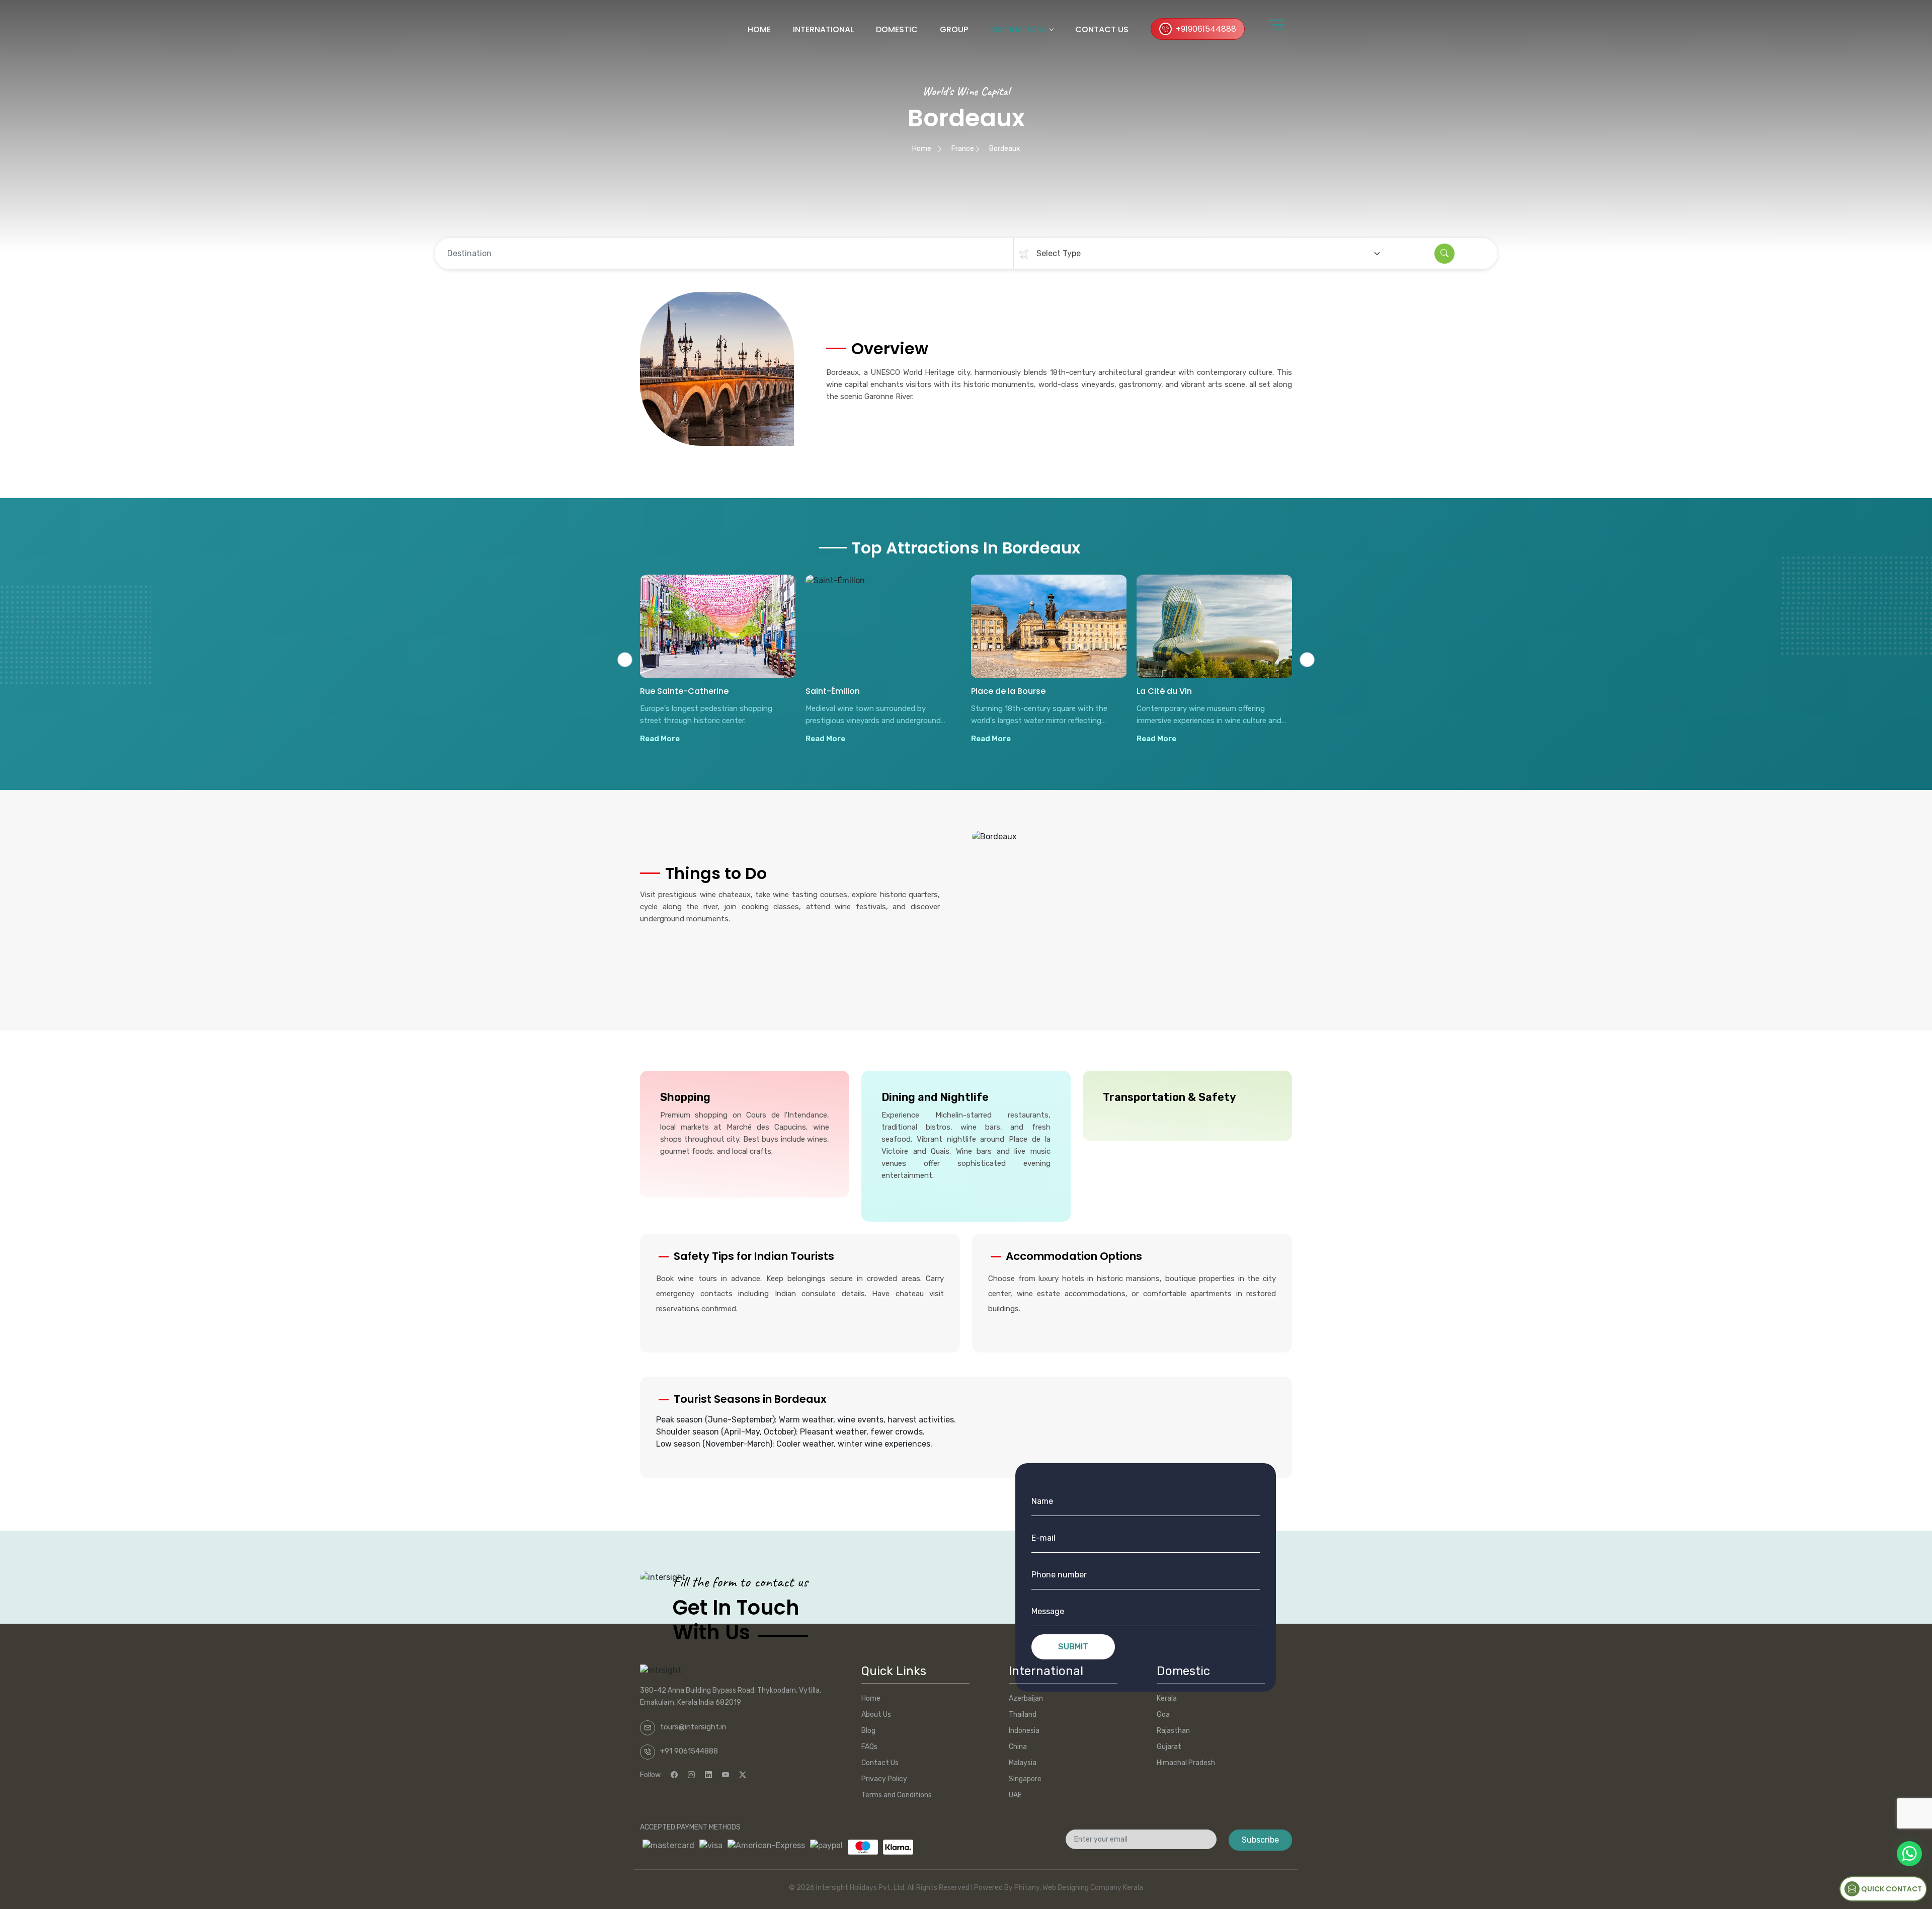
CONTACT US (1102, 29)
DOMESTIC (897, 29)
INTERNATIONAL (823, 29)
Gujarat (1169, 1747)
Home (922, 149)
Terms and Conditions (897, 1795)
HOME (759, 29)
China (1018, 1747)
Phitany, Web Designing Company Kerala (1079, 1888)
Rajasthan (1173, 1731)
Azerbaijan (1026, 1698)
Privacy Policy (884, 1779)
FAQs (869, 1747)
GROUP (954, 29)
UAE (1015, 1795)
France (963, 149)
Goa (1163, 1715)
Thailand (1023, 1715)
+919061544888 (1206, 29)
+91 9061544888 (689, 1751)
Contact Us (880, 1763)
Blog (868, 1731)
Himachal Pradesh (1186, 1763)
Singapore (1025, 1779)
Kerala (1167, 1698)
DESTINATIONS (1019, 29)
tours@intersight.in (693, 1727)
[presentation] (625, 660)
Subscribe (1260, 1840)
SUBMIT (1073, 1647)
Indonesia (1024, 1731)
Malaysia (1023, 1763)
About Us (876, 1715)
